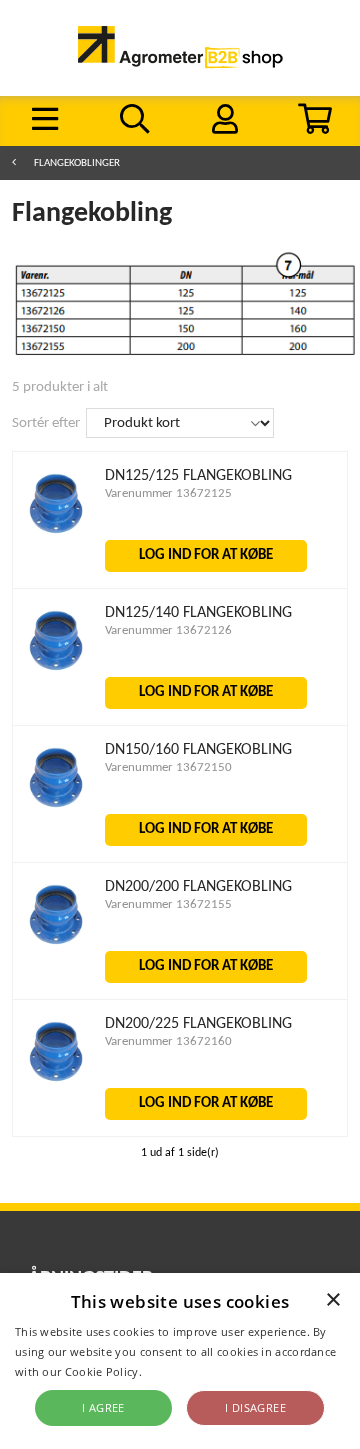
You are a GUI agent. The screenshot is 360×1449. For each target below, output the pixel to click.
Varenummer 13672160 (168, 1041)
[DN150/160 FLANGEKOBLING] (56, 808)
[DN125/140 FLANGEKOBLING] (56, 671)
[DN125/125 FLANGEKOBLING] (56, 534)
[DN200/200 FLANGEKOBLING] (56, 945)
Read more (174, 1371)
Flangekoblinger (77, 163)
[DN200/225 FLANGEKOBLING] (56, 1082)
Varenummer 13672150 (168, 767)
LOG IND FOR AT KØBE (206, 555)
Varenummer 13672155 (168, 904)
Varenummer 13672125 (168, 493)
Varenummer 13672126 (168, 630)
